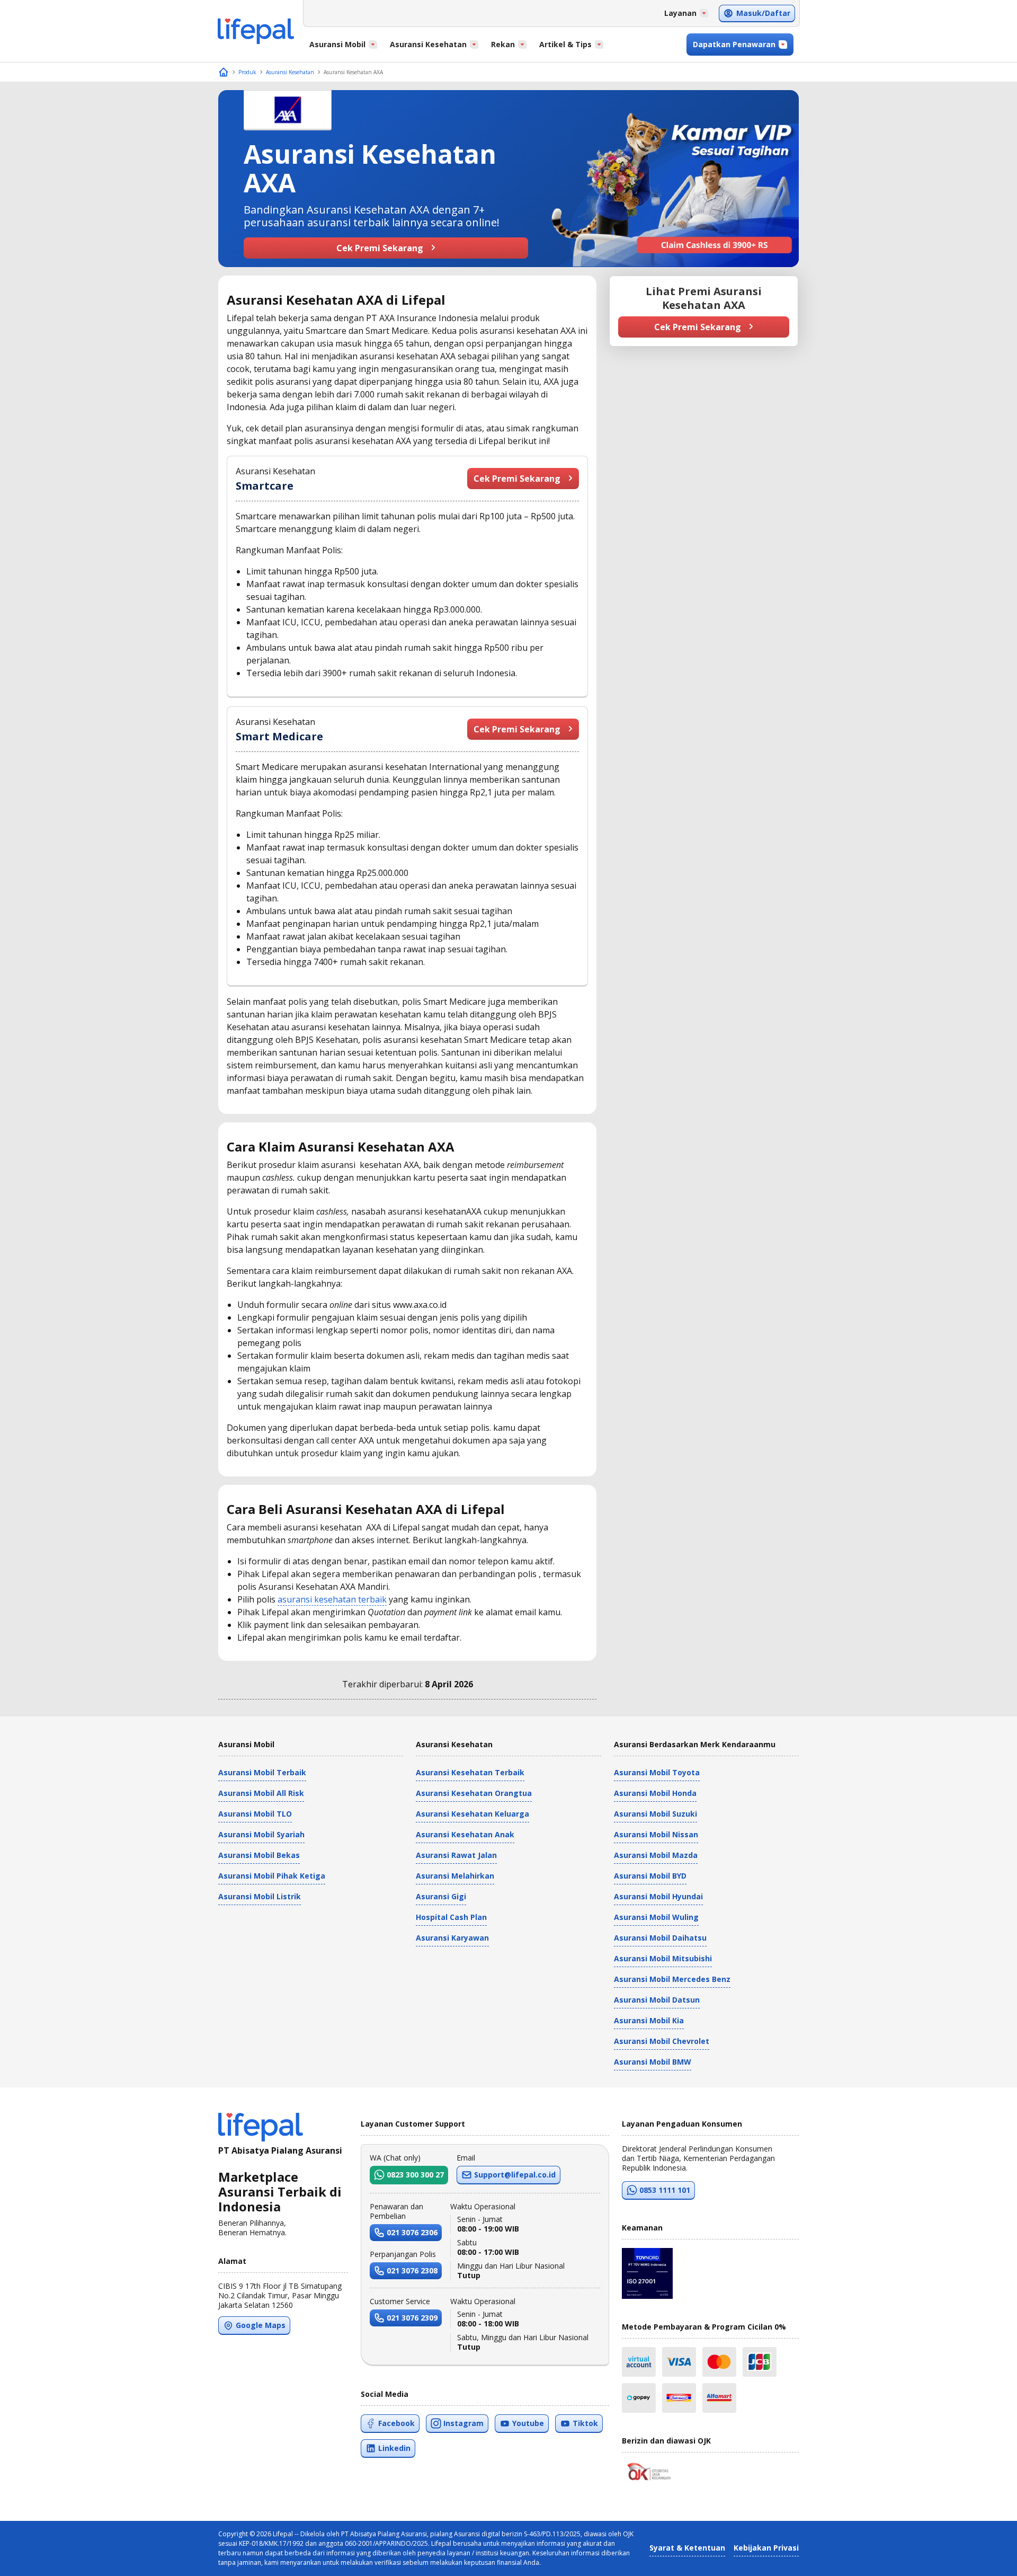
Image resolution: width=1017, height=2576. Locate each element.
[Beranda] (224, 72)
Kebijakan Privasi (766, 2548)
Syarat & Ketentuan (687, 2548)
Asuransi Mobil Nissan (656, 1834)
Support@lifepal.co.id (515, 2175)
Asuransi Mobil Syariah (261, 1834)
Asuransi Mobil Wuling (656, 1917)
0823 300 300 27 (415, 2175)
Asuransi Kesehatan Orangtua (474, 1793)
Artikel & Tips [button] (565, 44)
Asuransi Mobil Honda (655, 1793)
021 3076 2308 (412, 2270)
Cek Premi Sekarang (380, 248)
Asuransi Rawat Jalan (456, 1855)
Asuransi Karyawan (452, 1938)
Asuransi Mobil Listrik (260, 1896)
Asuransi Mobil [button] (337, 44)
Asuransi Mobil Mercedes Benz (672, 1979)
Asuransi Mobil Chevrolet (662, 2041)
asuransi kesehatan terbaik (332, 1599)
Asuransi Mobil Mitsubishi (663, 1958)
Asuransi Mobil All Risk (261, 1793)
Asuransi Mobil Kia (649, 2020)
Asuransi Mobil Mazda (656, 1855)
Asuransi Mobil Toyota (657, 1772)
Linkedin (394, 2448)
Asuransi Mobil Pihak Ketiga (272, 1876)
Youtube (528, 2423)
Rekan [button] (503, 44)
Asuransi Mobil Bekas (259, 1855)
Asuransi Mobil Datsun (657, 2000)
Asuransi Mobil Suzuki (655, 1814)
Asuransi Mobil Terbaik (262, 1772)
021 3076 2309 (412, 2318)
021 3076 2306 (412, 2232)
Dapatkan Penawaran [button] (734, 44)
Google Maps (261, 2325)
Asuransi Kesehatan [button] (428, 44)
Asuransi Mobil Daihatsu (660, 1938)
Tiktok (585, 2423)
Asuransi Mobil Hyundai (658, 1896)
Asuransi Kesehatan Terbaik (470, 1772)
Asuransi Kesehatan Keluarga (472, 1814)
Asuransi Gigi (441, 1896)
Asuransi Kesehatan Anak (465, 1834)
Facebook (396, 2423)
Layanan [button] (680, 13)
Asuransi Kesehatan (290, 72)
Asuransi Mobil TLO (255, 1814)
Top (983, 2557)
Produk (247, 72)
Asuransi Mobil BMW (653, 2062)
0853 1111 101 (665, 2190)
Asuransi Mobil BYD (650, 1876)
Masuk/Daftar (763, 13)
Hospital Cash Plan (451, 1917)
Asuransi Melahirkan (455, 1876)
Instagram (463, 2423)
